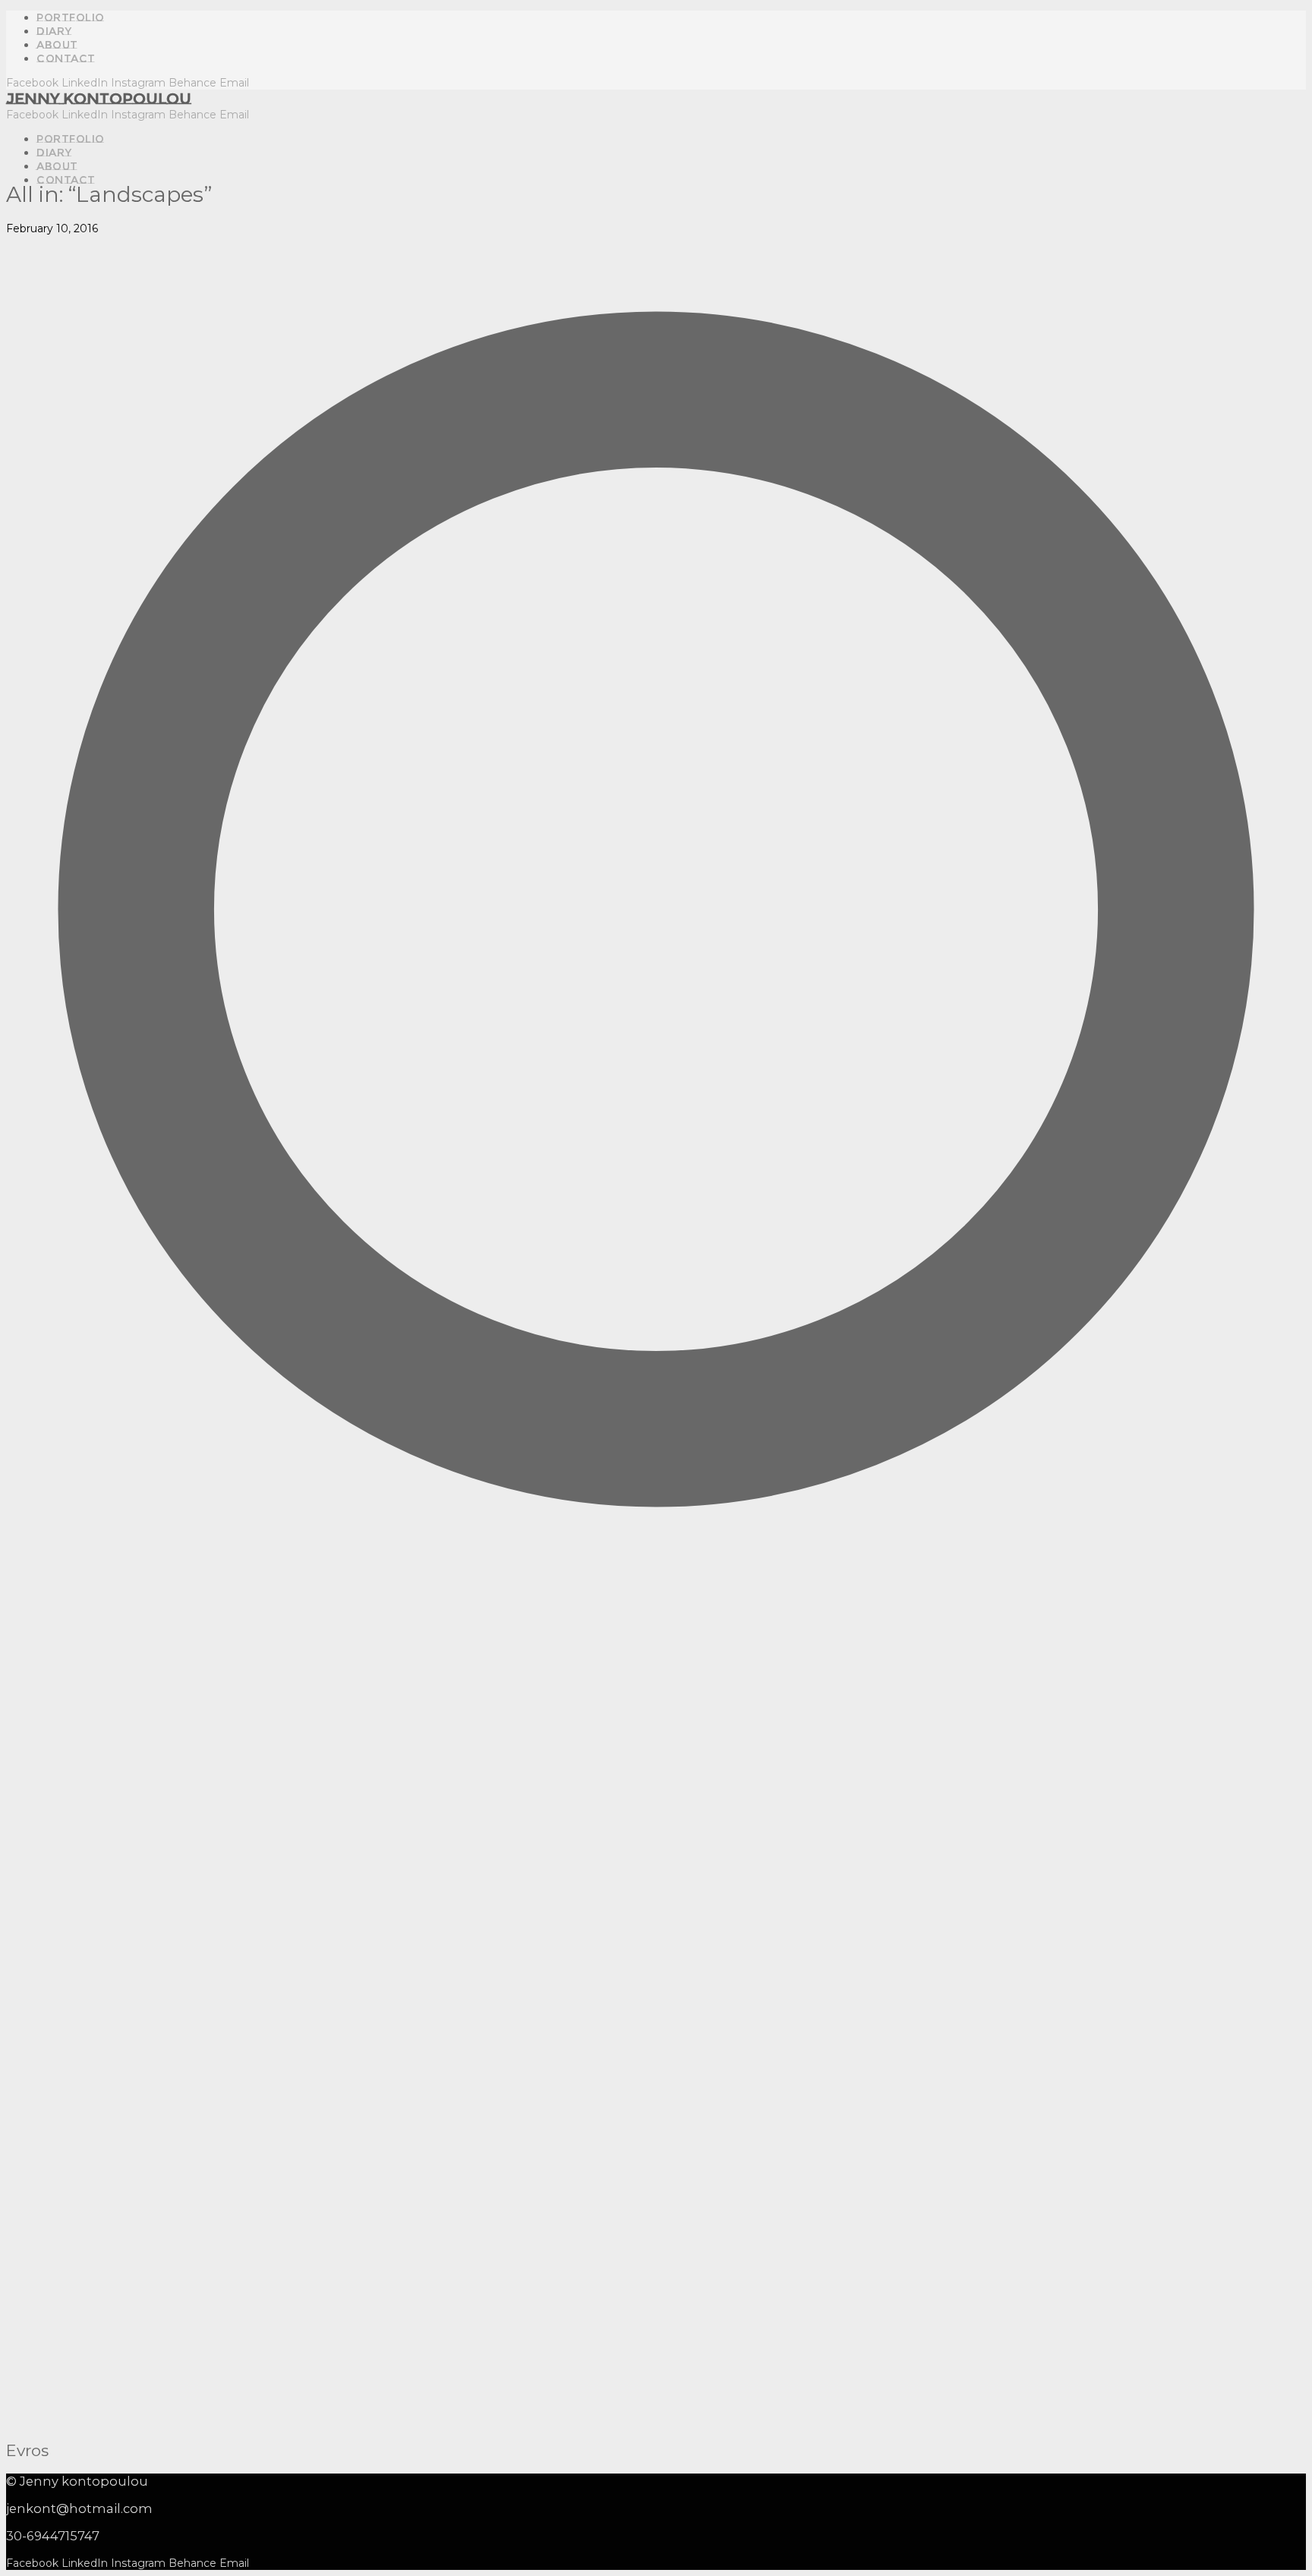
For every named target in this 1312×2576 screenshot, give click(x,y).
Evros (27, 2450)
